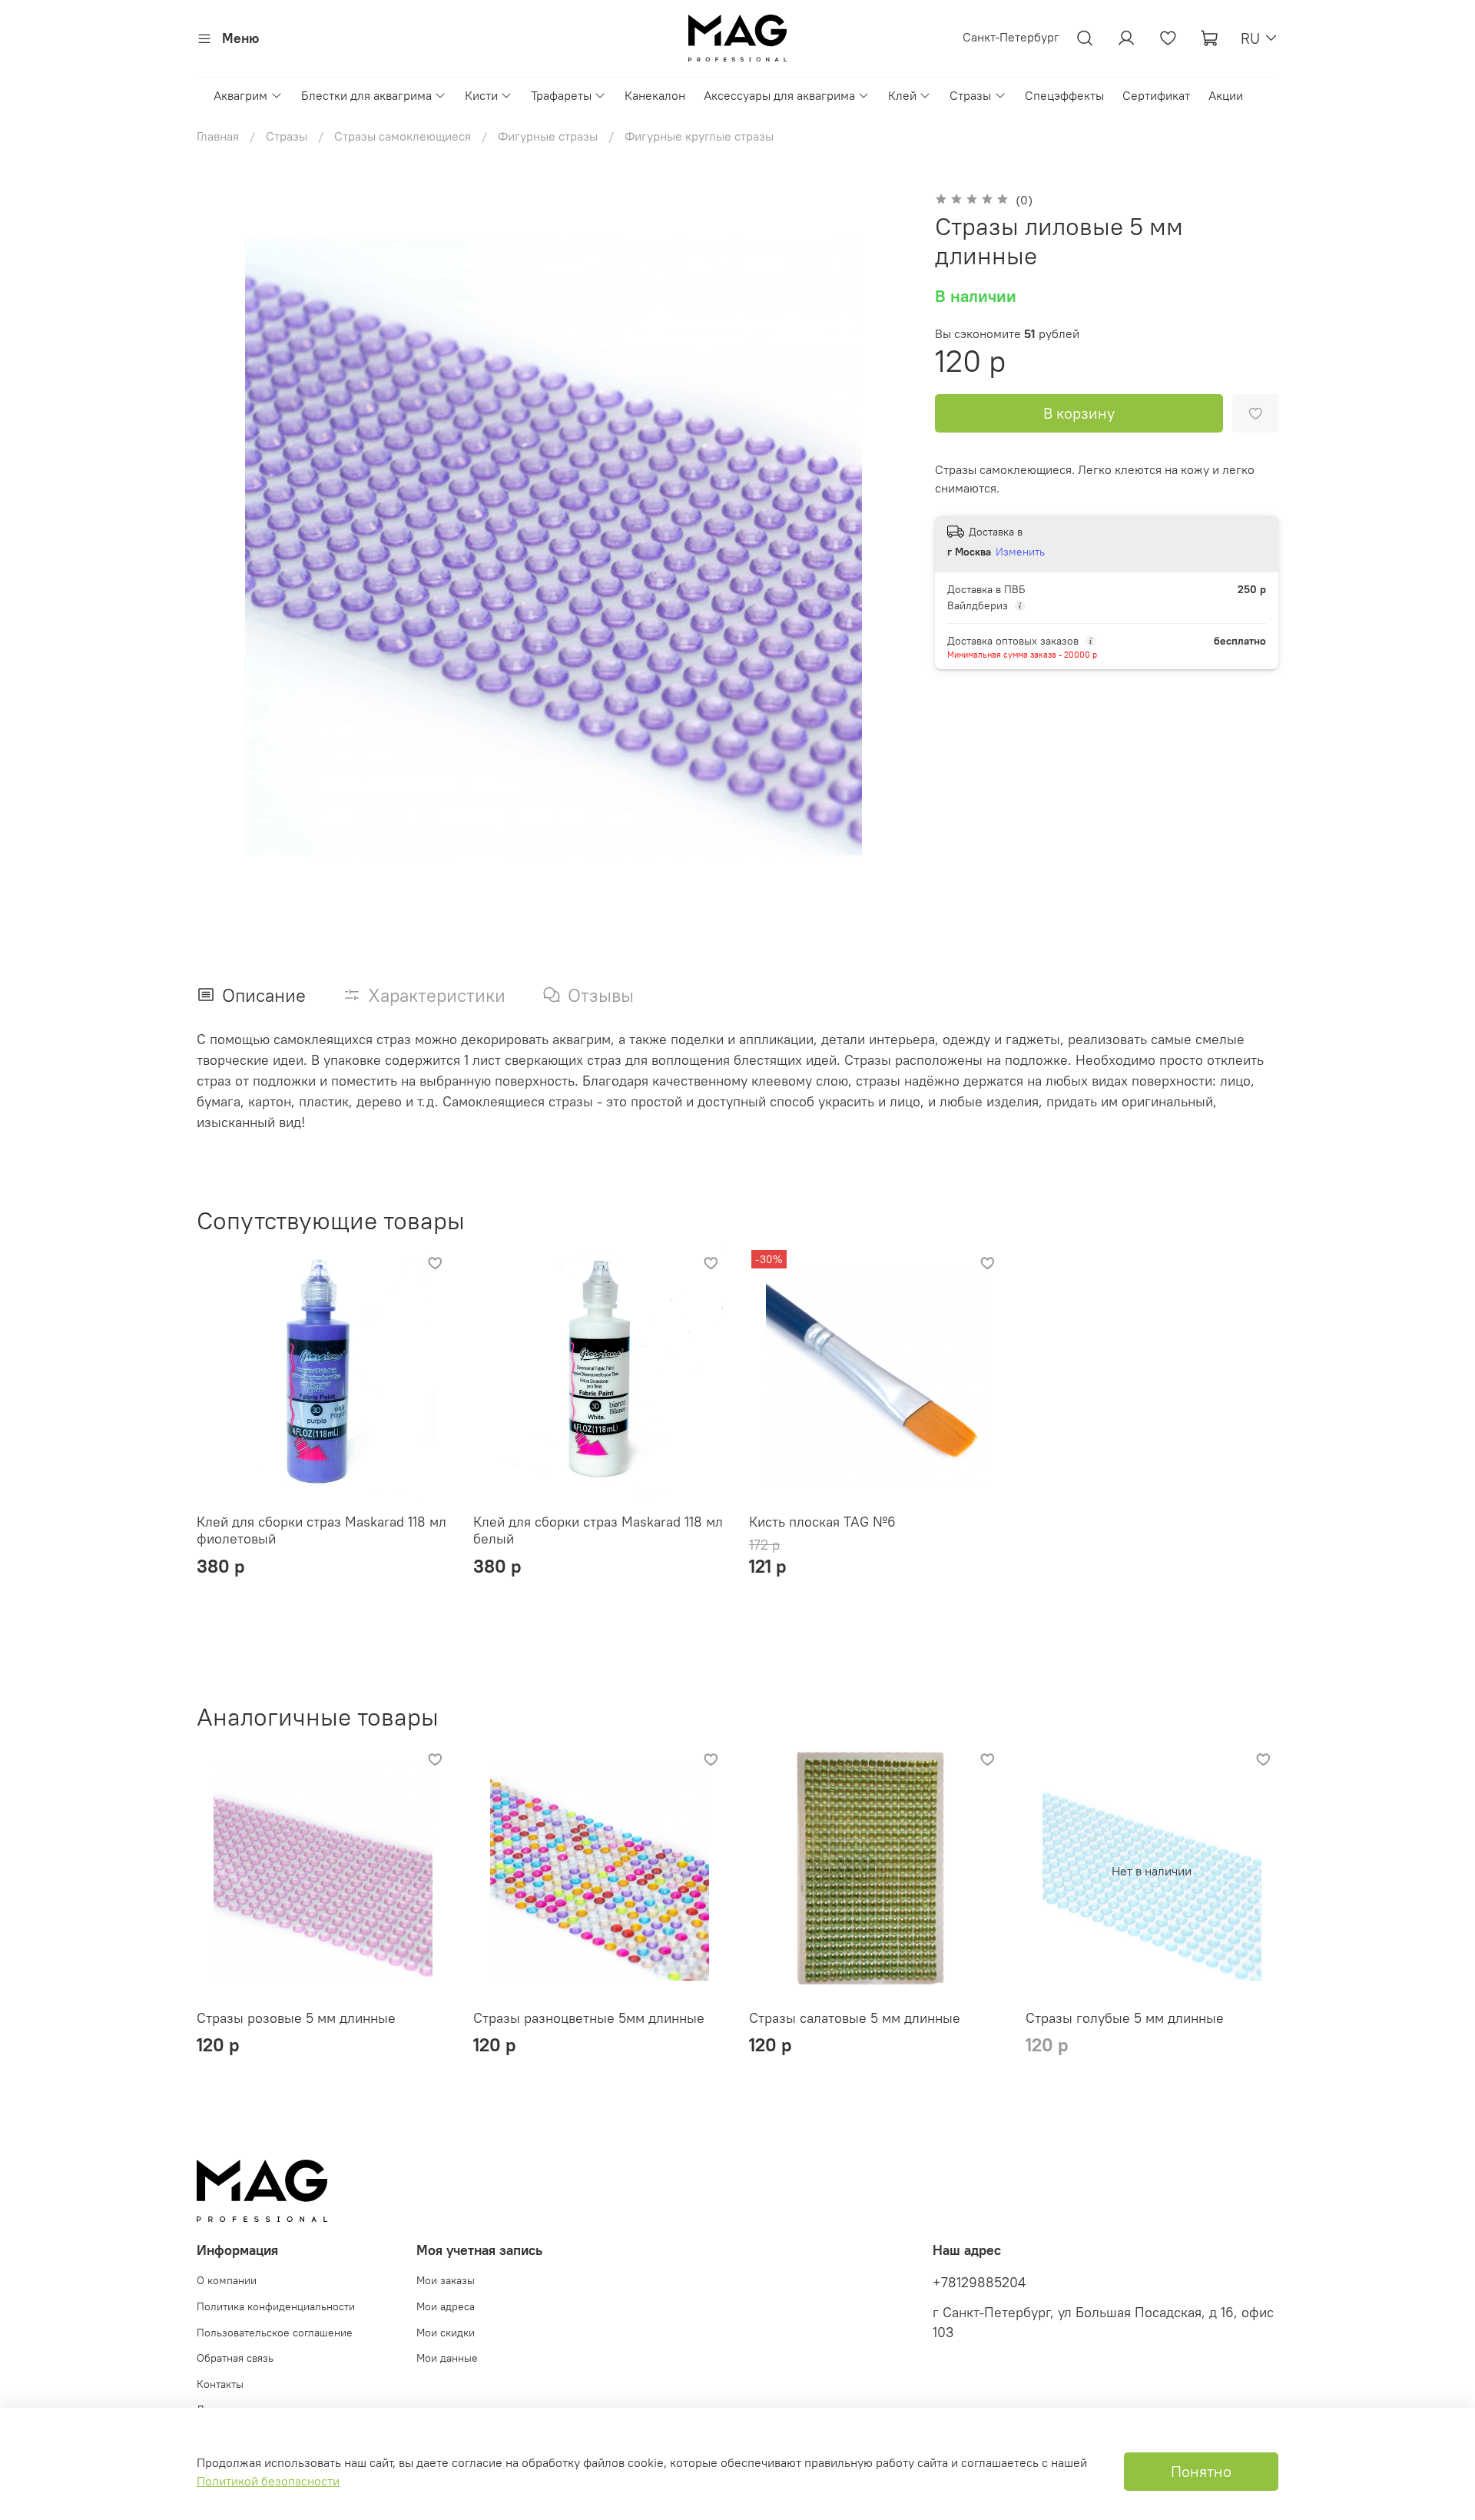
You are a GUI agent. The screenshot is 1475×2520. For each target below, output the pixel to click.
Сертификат (1156, 95)
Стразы (970, 95)
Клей (902, 95)
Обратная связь (235, 2358)
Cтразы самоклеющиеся (403, 136)
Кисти (481, 95)
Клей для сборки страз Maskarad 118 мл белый (598, 1530)
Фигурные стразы (548, 136)
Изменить (1020, 552)
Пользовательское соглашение (275, 2333)
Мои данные (447, 2358)
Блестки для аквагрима (366, 95)
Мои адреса (446, 2306)
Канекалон (655, 95)
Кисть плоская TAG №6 (822, 1522)
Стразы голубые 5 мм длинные (1125, 2018)
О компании (227, 2280)
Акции (1226, 95)
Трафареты (561, 95)
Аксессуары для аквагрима (779, 95)
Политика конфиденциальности (276, 2306)
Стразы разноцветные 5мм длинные (589, 2018)
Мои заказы (446, 2280)
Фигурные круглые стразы (699, 136)
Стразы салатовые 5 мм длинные (855, 2018)
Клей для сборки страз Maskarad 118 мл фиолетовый (322, 1530)
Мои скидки (446, 2333)
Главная (218, 136)
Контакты (220, 2384)
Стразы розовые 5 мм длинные (296, 2018)
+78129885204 (979, 2283)
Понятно (1201, 2471)
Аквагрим (240, 95)
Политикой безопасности (268, 2481)
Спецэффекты (1064, 95)
